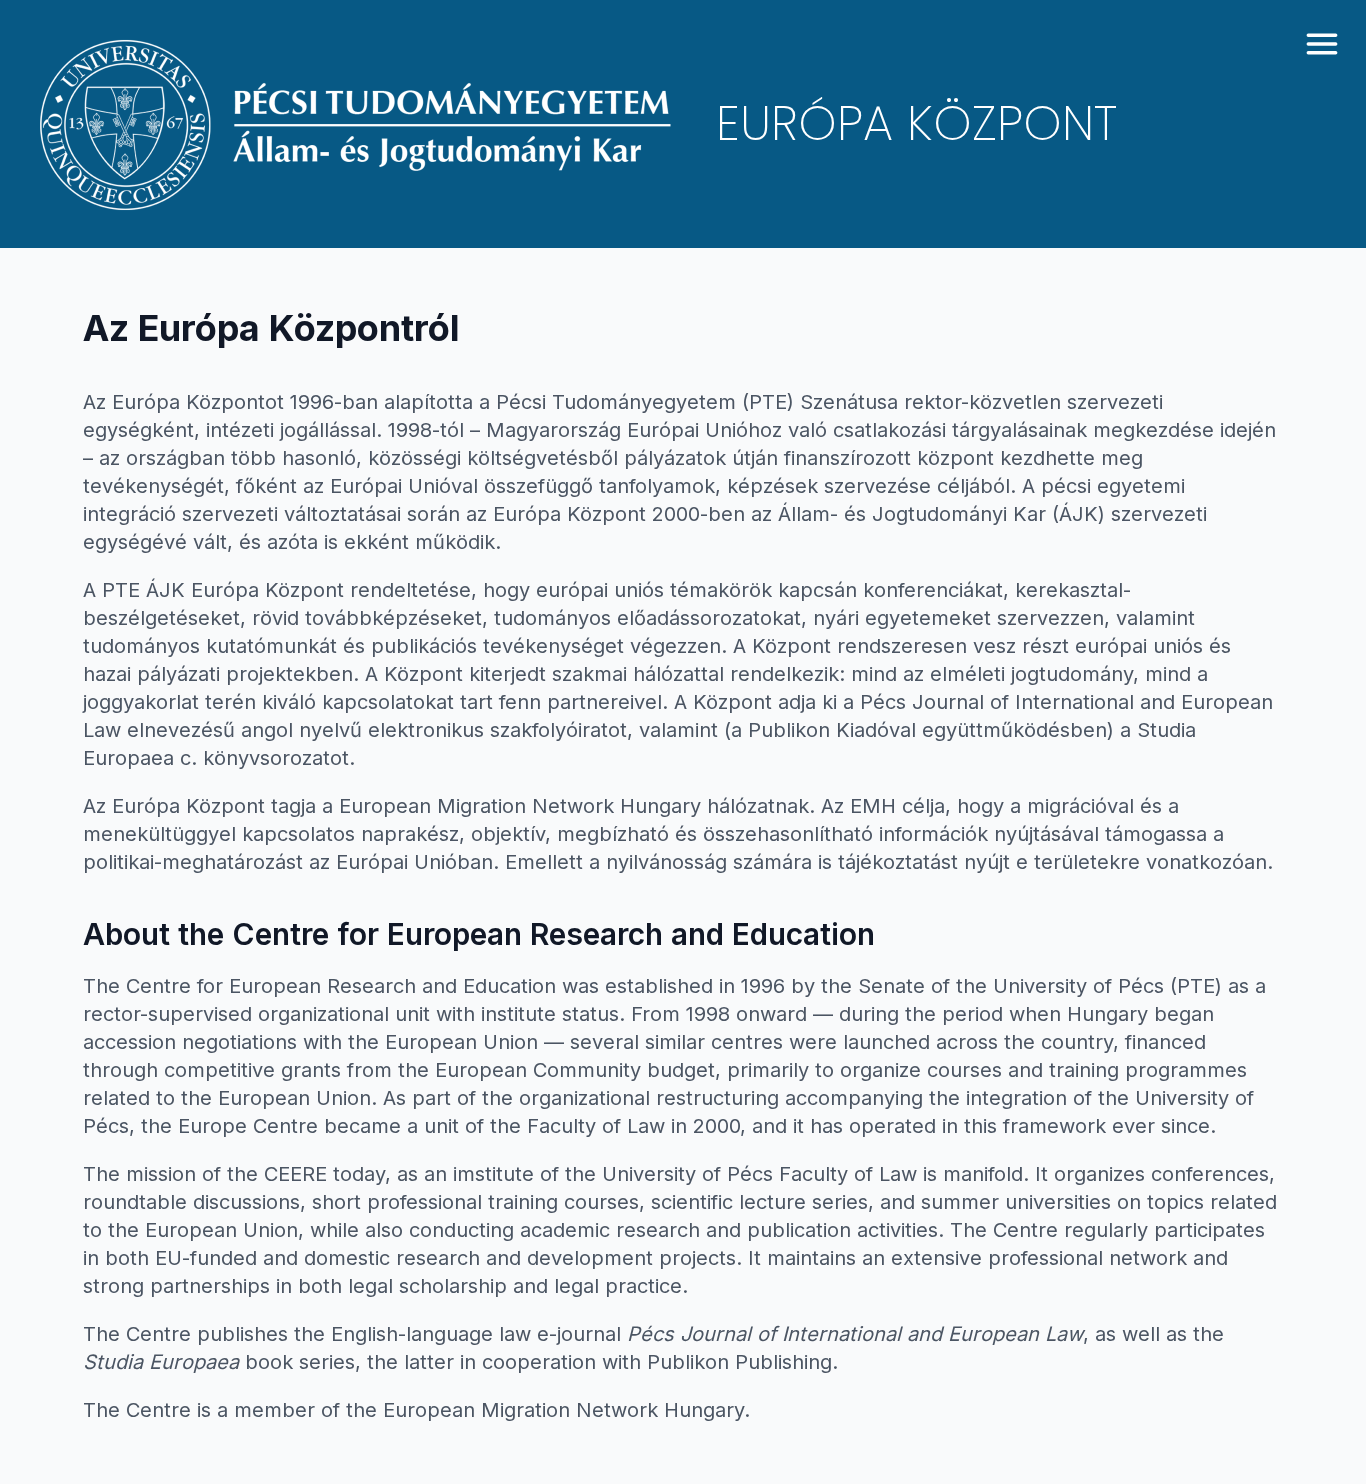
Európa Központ (916, 124)
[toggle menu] (1322, 44)
